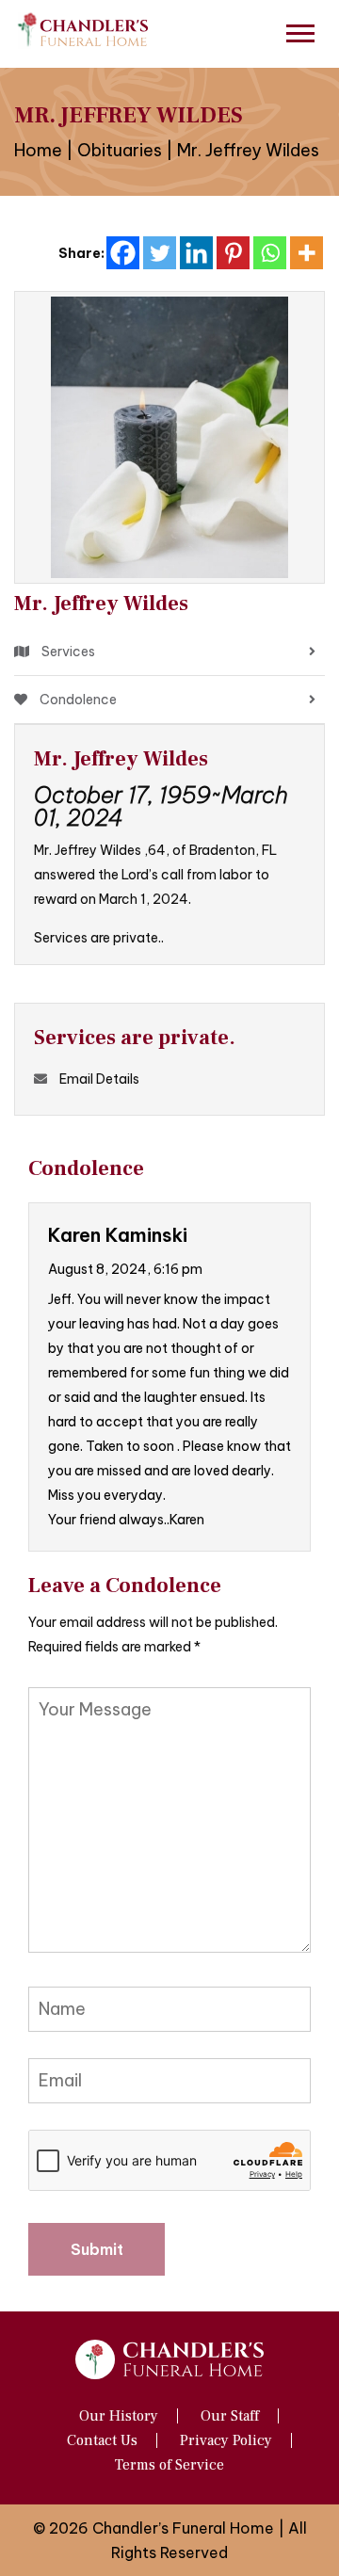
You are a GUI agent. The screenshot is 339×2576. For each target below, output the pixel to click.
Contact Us (102, 2440)
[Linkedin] (196, 253)
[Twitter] (160, 253)
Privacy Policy (226, 2440)
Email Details (99, 1079)
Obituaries (120, 150)
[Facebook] (123, 253)
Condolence (77, 700)
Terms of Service (169, 2465)
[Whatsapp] (270, 253)
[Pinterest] (233, 253)
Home (38, 150)
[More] (307, 253)
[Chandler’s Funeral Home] (85, 29)
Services (67, 652)
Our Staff (230, 2416)
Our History (119, 2416)
